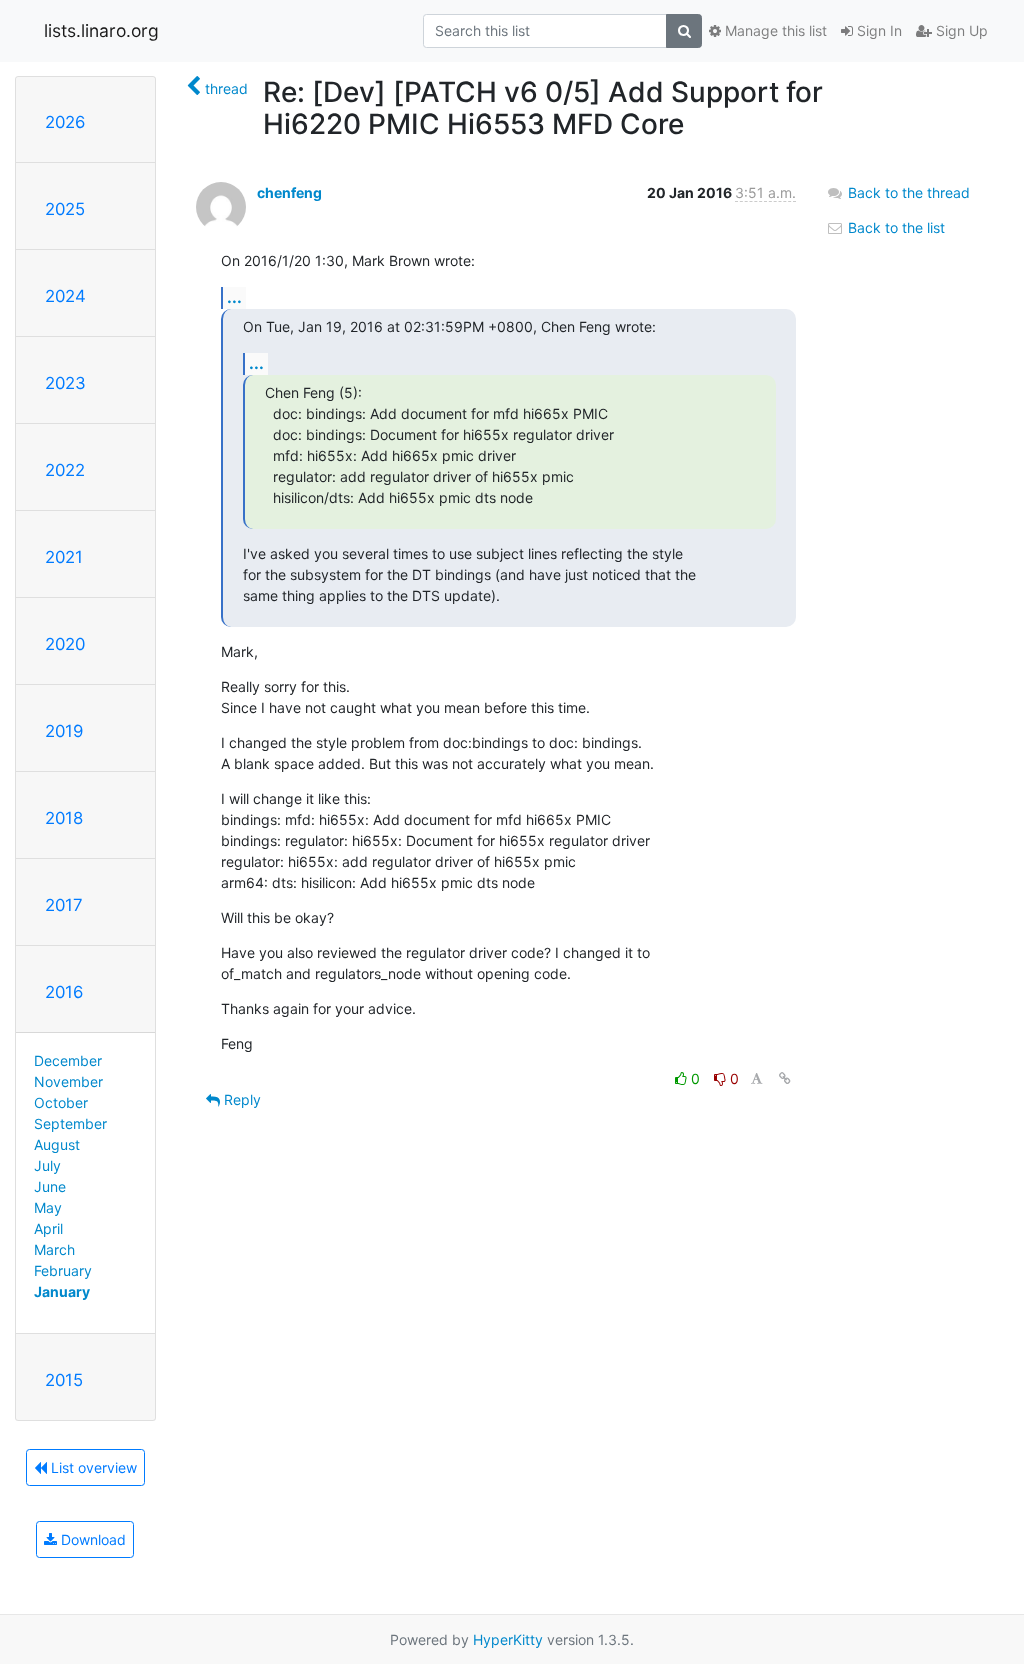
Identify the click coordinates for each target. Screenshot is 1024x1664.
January (62, 1291)
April (48, 1228)
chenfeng (289, 192)
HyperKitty (508, 1639)
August (57, 1144)
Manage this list (774, 30)
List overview (92, 1467)
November (68, 1081)
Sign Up (960, 30)
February (63, 1270)
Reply (240, 1099)
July (47, 1165)
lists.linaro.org (101, 30)
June (50, 1186)
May (48, 1207)
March (54, 1249)
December (68, 1060)
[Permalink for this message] (785, 1078)
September (70, 1123)
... (234, 297)
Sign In (877, 30)
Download (91, 1539)
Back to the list (894, 227)
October (61, 1102)
